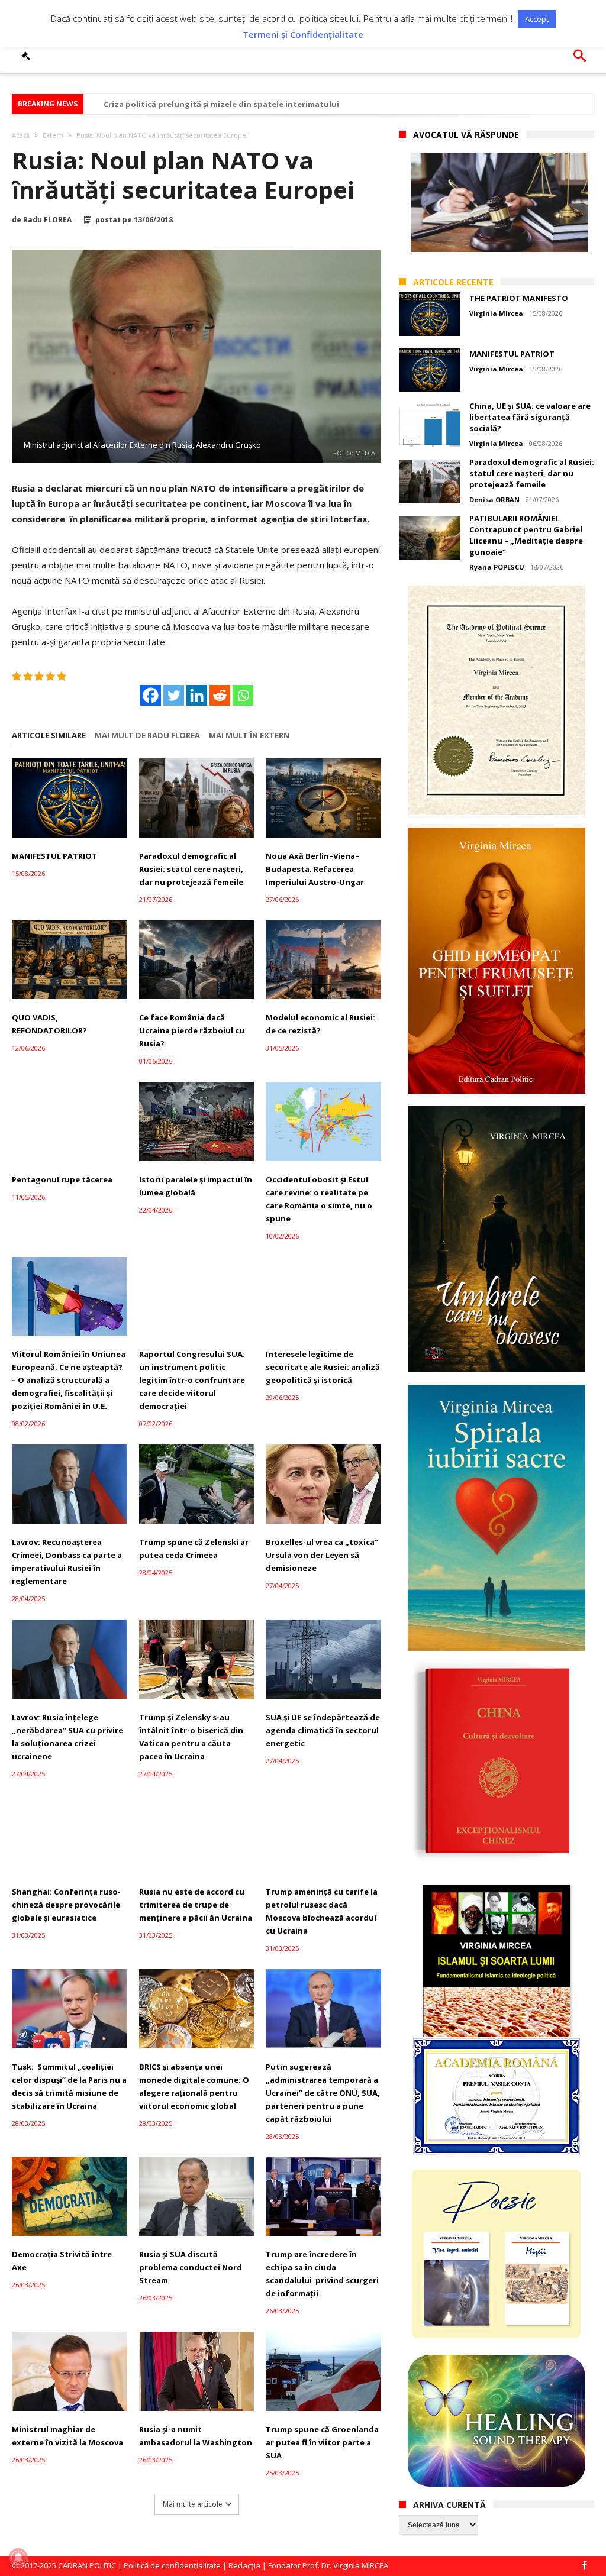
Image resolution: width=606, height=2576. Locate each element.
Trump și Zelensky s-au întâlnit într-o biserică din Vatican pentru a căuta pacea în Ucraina (191, 1737)
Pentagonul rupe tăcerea (62, 1179)
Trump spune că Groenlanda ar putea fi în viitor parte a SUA (322, 2442)
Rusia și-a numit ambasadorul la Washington (196, 2436)
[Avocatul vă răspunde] (28, 56)
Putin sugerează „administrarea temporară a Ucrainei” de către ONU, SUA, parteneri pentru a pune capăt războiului (323, 2093)
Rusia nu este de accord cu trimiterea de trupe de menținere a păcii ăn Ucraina (196, 1905)
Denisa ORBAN (494, 500)
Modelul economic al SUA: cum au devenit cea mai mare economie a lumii (247, 104)
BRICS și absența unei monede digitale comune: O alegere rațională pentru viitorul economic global (194, 2086)
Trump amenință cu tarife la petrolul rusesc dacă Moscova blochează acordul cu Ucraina (322, 1911)
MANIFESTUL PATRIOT (54, 856)
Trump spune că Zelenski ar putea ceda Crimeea (194, 1549)
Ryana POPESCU (497, 567)
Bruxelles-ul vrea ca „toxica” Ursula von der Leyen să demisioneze (322, 1555)
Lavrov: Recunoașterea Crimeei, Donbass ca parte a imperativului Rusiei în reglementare (67, 1562)
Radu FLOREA (47, 220)
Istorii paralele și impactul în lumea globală (196, 1186)
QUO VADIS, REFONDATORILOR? (49, 1024)
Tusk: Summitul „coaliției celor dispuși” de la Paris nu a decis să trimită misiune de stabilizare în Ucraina (69, 2086)
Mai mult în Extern (249, 736)
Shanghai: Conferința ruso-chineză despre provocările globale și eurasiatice (66, 1905)
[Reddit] (220, 695)
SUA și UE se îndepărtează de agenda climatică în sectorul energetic (323, 1730)
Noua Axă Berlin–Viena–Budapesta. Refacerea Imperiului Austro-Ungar (315, 869)
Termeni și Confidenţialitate (303, 35)
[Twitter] (174, 695)
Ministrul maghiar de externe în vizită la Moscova (67, 2436)
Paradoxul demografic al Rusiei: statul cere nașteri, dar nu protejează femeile (191, 869)
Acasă (21, 135)
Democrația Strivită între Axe (62, 2261)
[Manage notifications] (18, 2558)
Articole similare (49, 736)
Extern (53, 135)
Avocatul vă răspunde (466, 135)
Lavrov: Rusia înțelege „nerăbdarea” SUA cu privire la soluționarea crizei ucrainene (67, 1737)
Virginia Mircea (496, 313)
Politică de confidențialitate (172, 2565)
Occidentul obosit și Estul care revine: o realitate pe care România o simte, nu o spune (319, 1199)
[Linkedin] (197, 695)
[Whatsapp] (243, 695)
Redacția (244, 2565)
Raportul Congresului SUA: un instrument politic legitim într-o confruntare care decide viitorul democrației (192, 1380)
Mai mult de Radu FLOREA (147, 736)
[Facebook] (151, 695)
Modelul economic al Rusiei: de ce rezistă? (320, 1024)
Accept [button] (537, 19)
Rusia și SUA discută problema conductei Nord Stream (191, 2267)
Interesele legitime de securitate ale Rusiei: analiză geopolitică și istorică (323, 1367)
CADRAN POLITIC (87, 2565)
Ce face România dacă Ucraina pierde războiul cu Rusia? (192, 1030)
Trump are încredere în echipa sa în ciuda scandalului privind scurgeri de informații (322, 2274)
